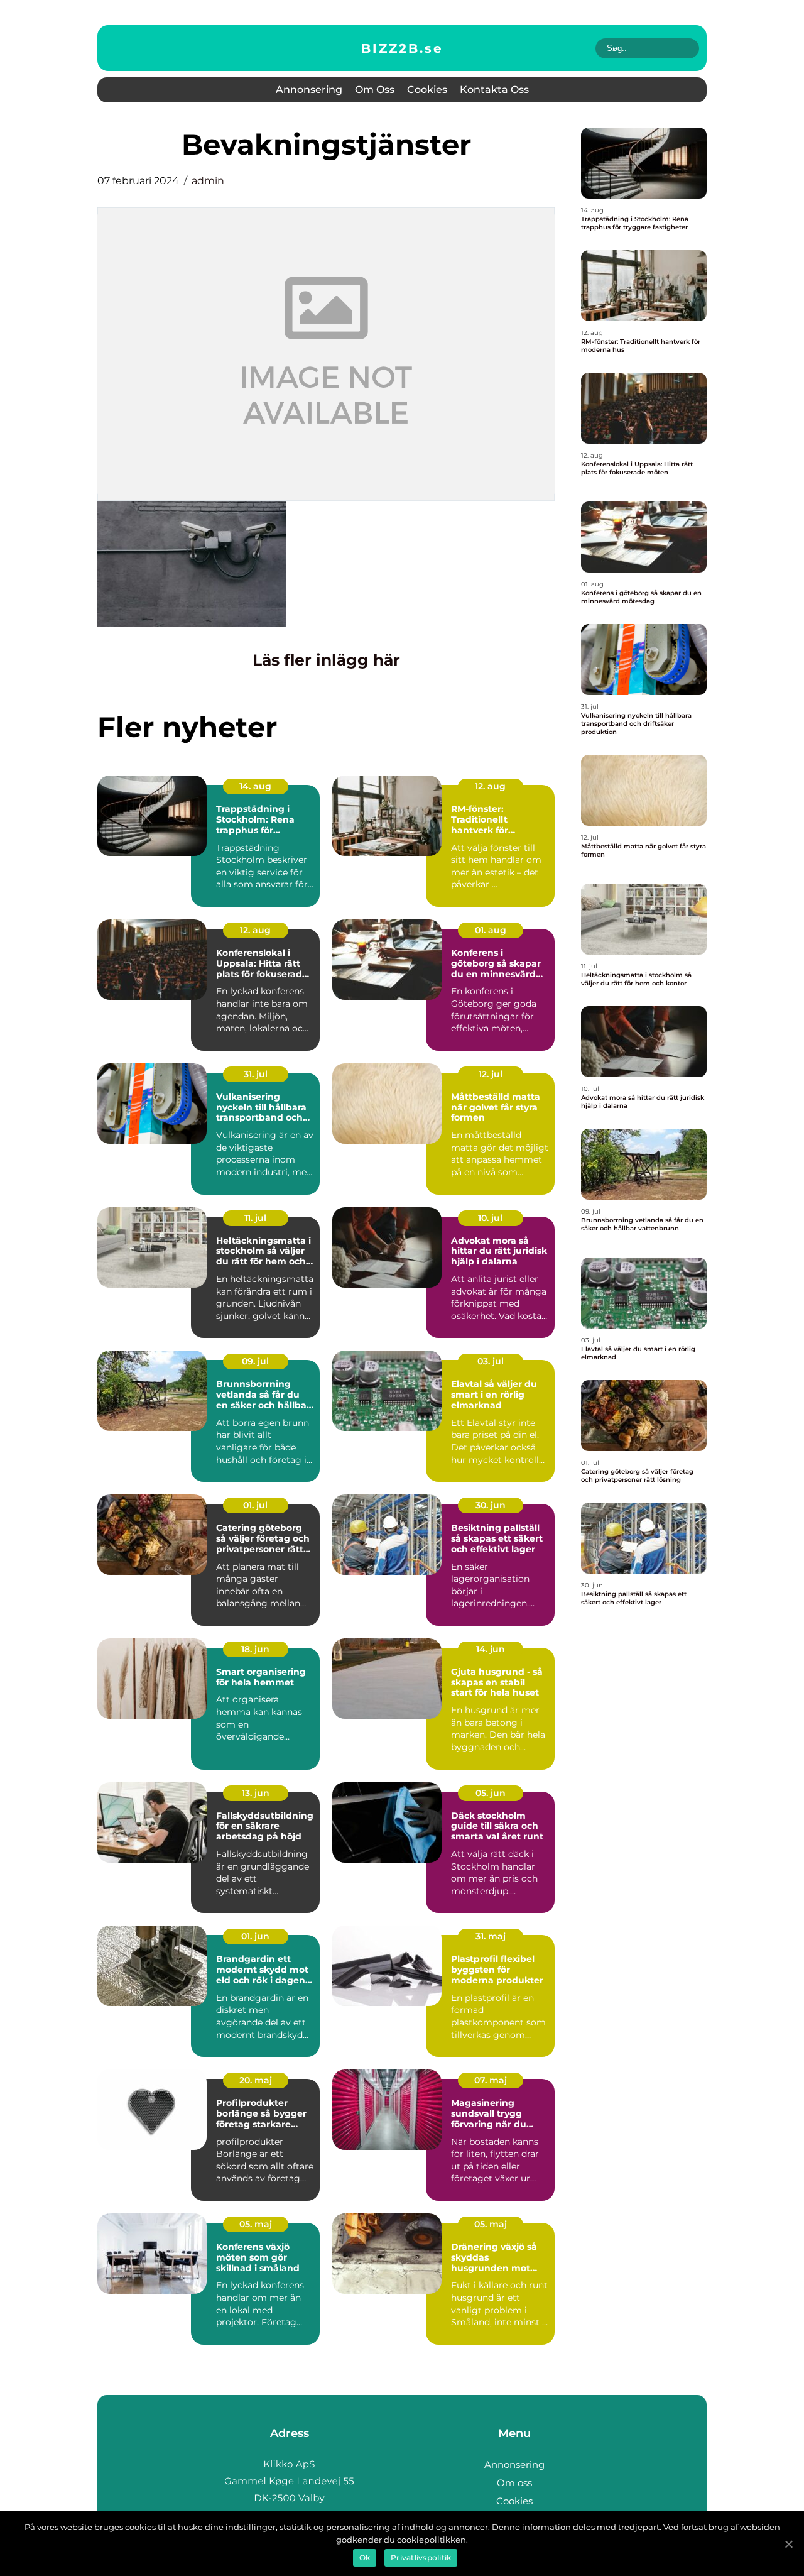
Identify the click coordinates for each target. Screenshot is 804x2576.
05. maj (256, 2224)
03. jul (491, 1361)
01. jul (255, 1505)
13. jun (256, 1793)
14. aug (255, 786)
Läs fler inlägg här (326, 660)
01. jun (255, 1936)
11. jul (255, 1218)
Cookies (427, 90)
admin (208, 181)
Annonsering (309, 90)
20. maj (256, 2080)
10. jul (490, 1218)
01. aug (491, 930)
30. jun (491, 1505)
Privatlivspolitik (421, 2557)
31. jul (256, 1074)
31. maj (491, 1936)
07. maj (491, 2080)
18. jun (255, 1649)
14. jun (491, 1649)
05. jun (491, 1793)
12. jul (491, 1074)
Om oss (375, 90)
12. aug (490, 786)
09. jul (255, 1361)
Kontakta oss (494, 90)
